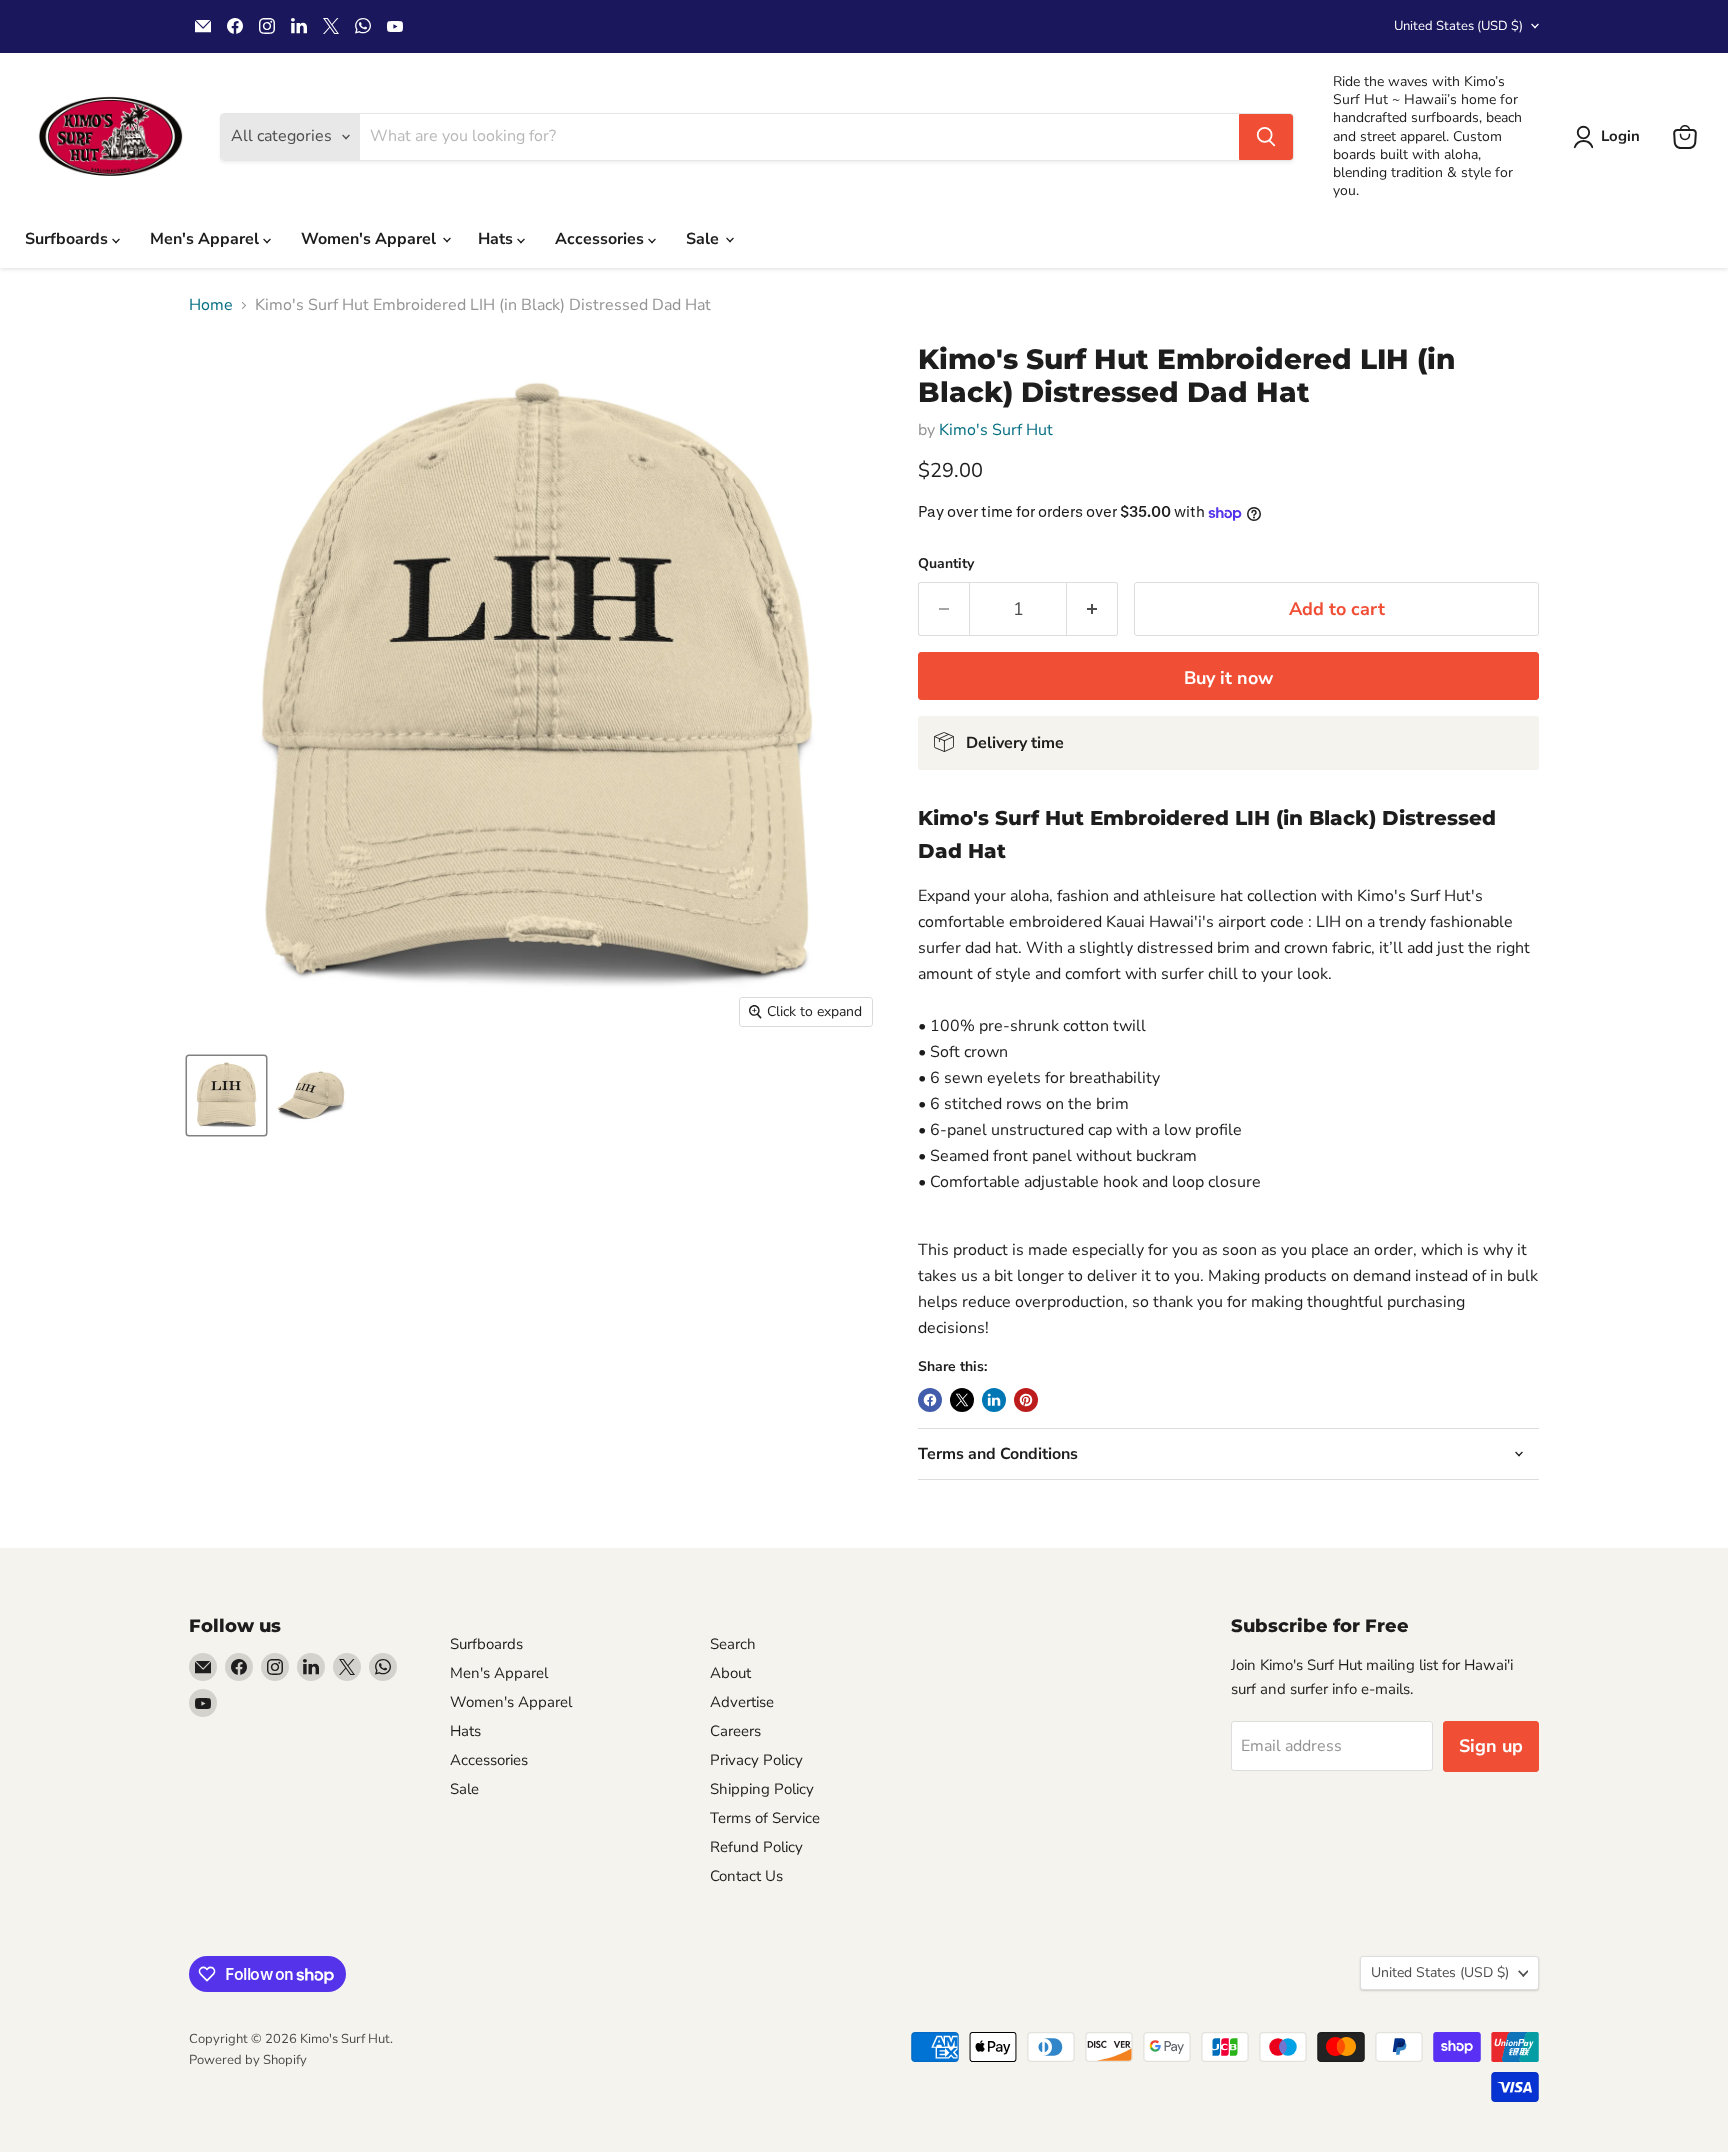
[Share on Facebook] (930, 1400)
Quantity (946, 564)
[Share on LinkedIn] (994, 1400)
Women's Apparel (370, 239)
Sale (704, 239)
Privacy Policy (756, 1760)
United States (1458, 26)
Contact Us (746, 1876)
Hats (497, 239)
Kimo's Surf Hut (996, 430)
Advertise (742, 1702)
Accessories (601, 239)
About (730, 1673)
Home (211, 305)
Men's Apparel (206, 239)
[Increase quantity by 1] (1092, 609)
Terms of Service (765, 1818)
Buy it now (1228, 678)
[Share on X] (962, 1400)
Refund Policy (756, 1847)
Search (733, 1644)
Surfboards (68, 239)
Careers (735, 1731)
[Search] (1266, 137)
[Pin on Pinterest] (1026, 1400)
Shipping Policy (762, 1789)
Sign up (1491, 1746)
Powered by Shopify (248, 2060)
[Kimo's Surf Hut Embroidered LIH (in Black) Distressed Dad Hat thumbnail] (226, 1095)
